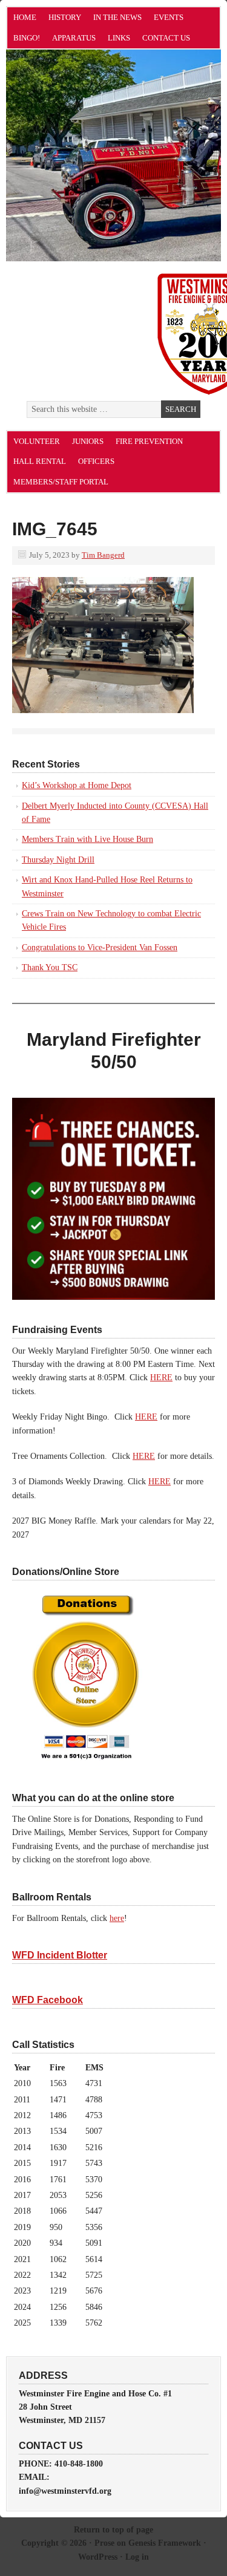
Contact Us (166, 38)
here (117, 1918)
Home (25, 17)
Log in (137, 2557)
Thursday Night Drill (58, 860)
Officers (96, 461)
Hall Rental (40, 461)
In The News (117, 17)
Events (169, 17)
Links (119, 38)
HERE (161, 1378)
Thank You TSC (50, 967)
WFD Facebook (48, 2000)
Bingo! (27, 38)
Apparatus (74, 38)
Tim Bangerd (103, 555)
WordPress (98, 2557)
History (65, 17)
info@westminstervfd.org (65, 2491)
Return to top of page (113, 2530)
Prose (104, 2543)
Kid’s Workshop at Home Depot (77, 785)
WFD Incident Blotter (60, 1955)
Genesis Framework (165, 2543)
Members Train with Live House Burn (87, 839)
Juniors (88, 441)
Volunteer (37, 441)
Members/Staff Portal (61, 482)
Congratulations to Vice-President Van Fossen (100, 947)
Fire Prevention (149, 441)
